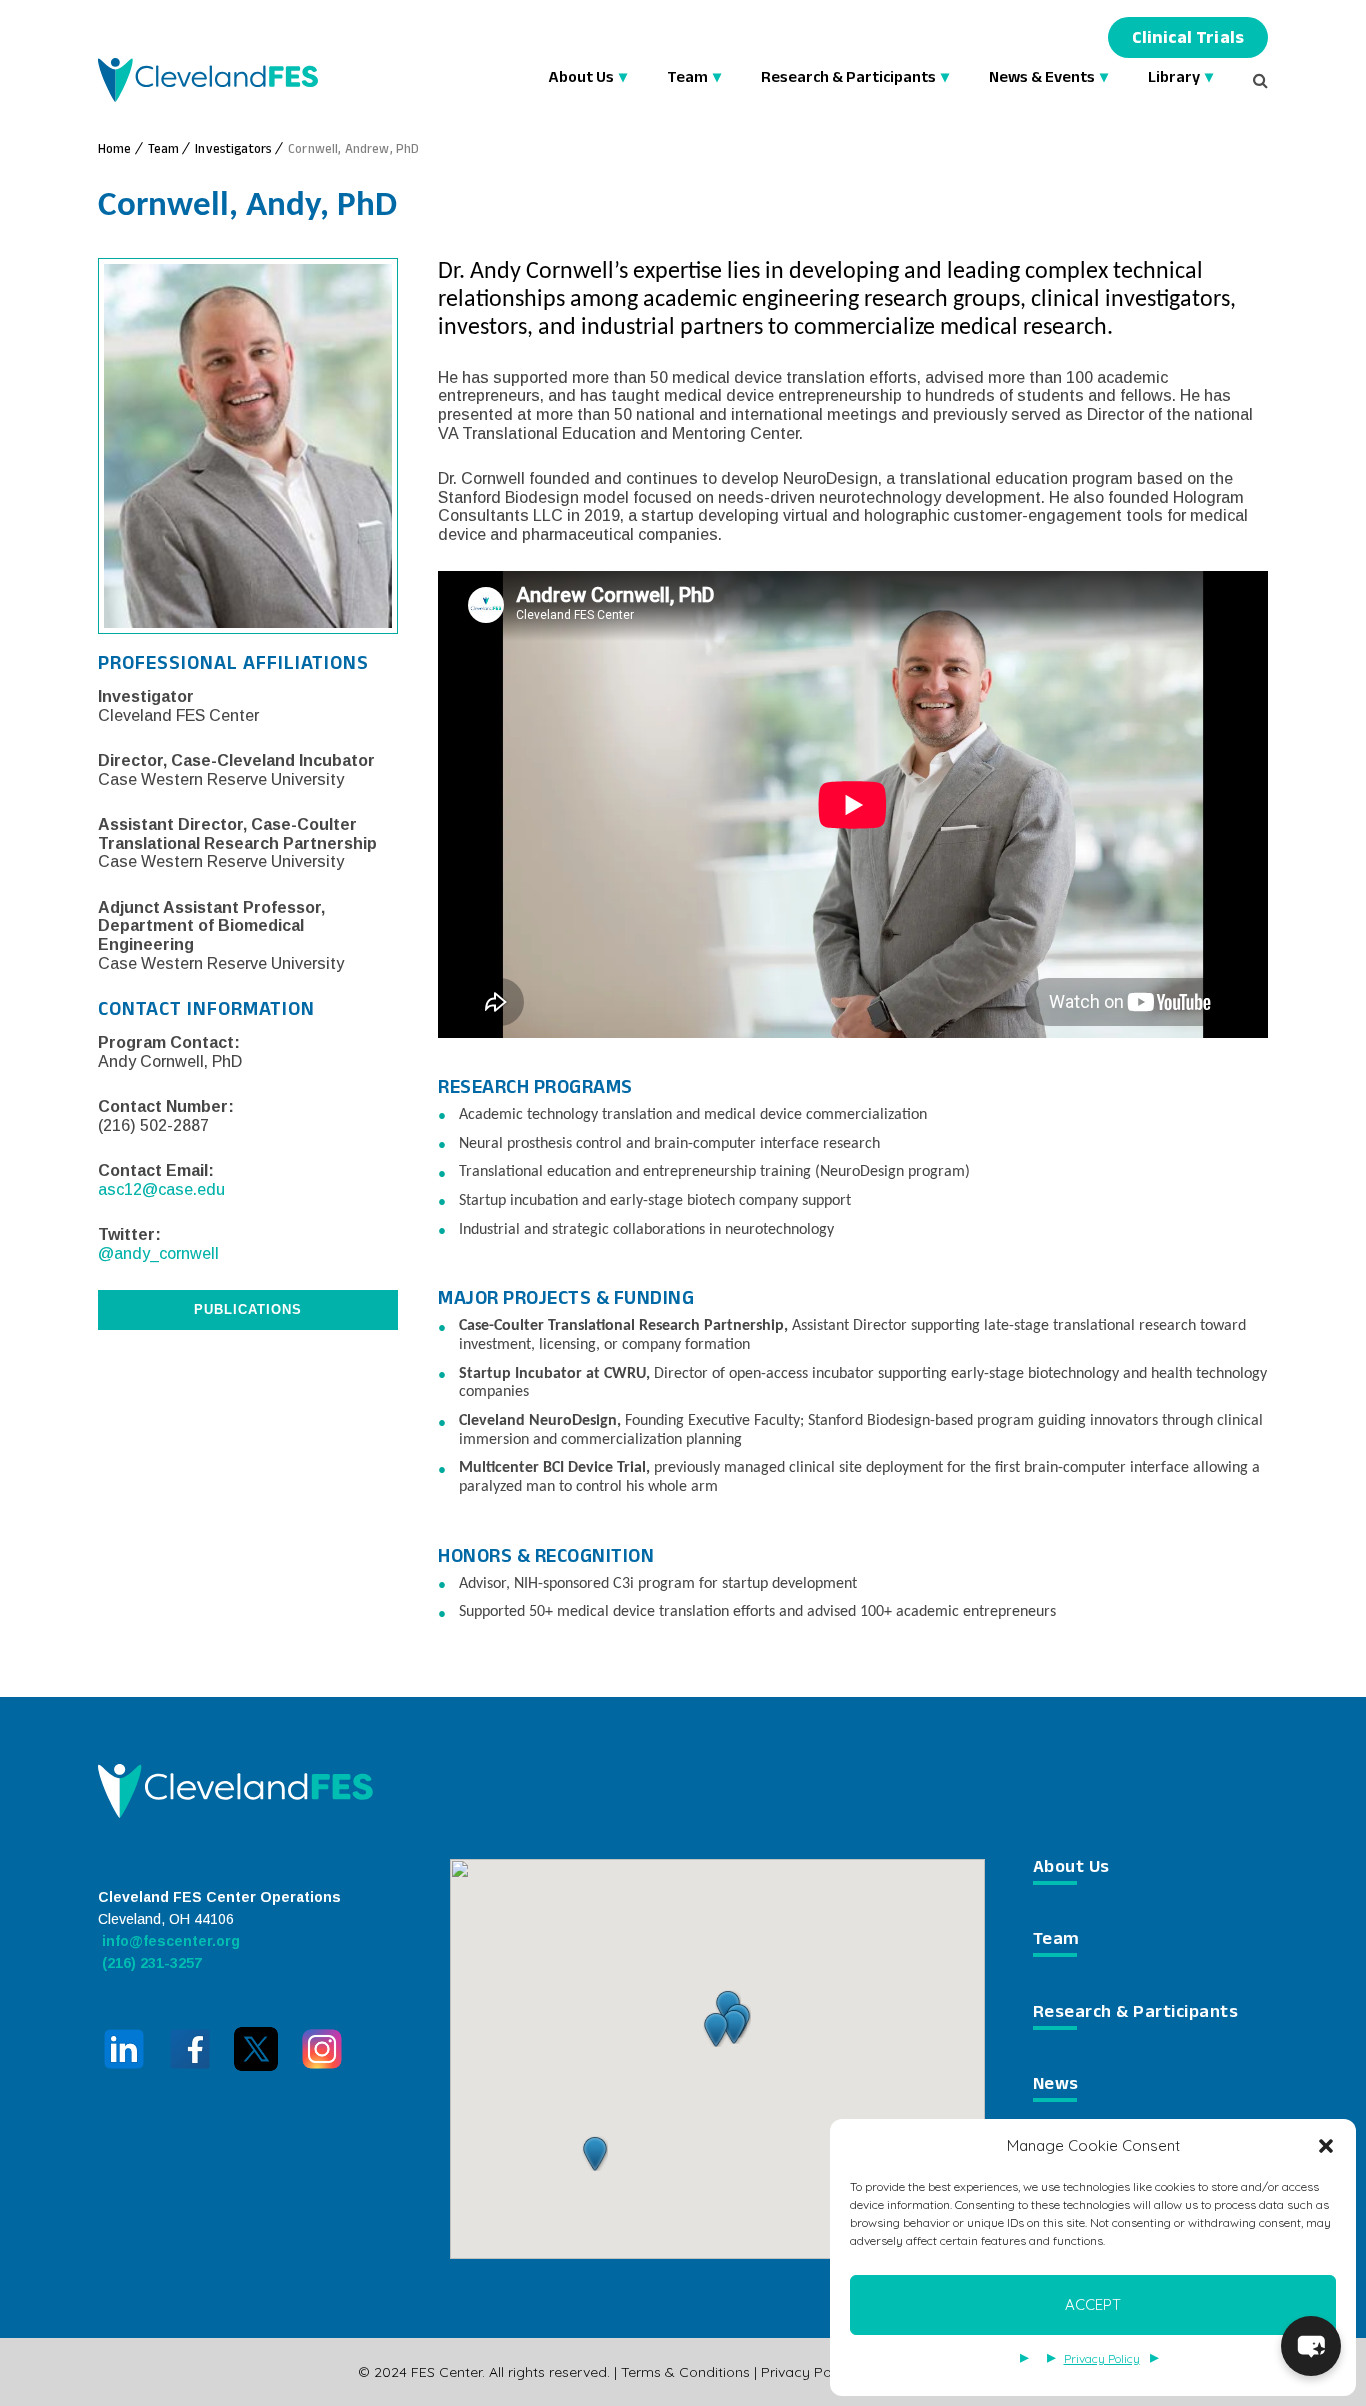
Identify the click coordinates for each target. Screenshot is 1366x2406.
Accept (1093, 2304)
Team (687, 79)
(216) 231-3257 (150, 1963)
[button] (1326, 2146)
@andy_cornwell (158, 1253)
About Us (581, 79)
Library (1174, 79)
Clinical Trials (1188, 40)
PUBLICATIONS (248, 1309)
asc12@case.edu (161, 1189)
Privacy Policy (1102, 2358)
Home (115, 151)
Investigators (233, 151)
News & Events (1042, 79)
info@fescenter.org (169, 1941)
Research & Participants (848, 79)
